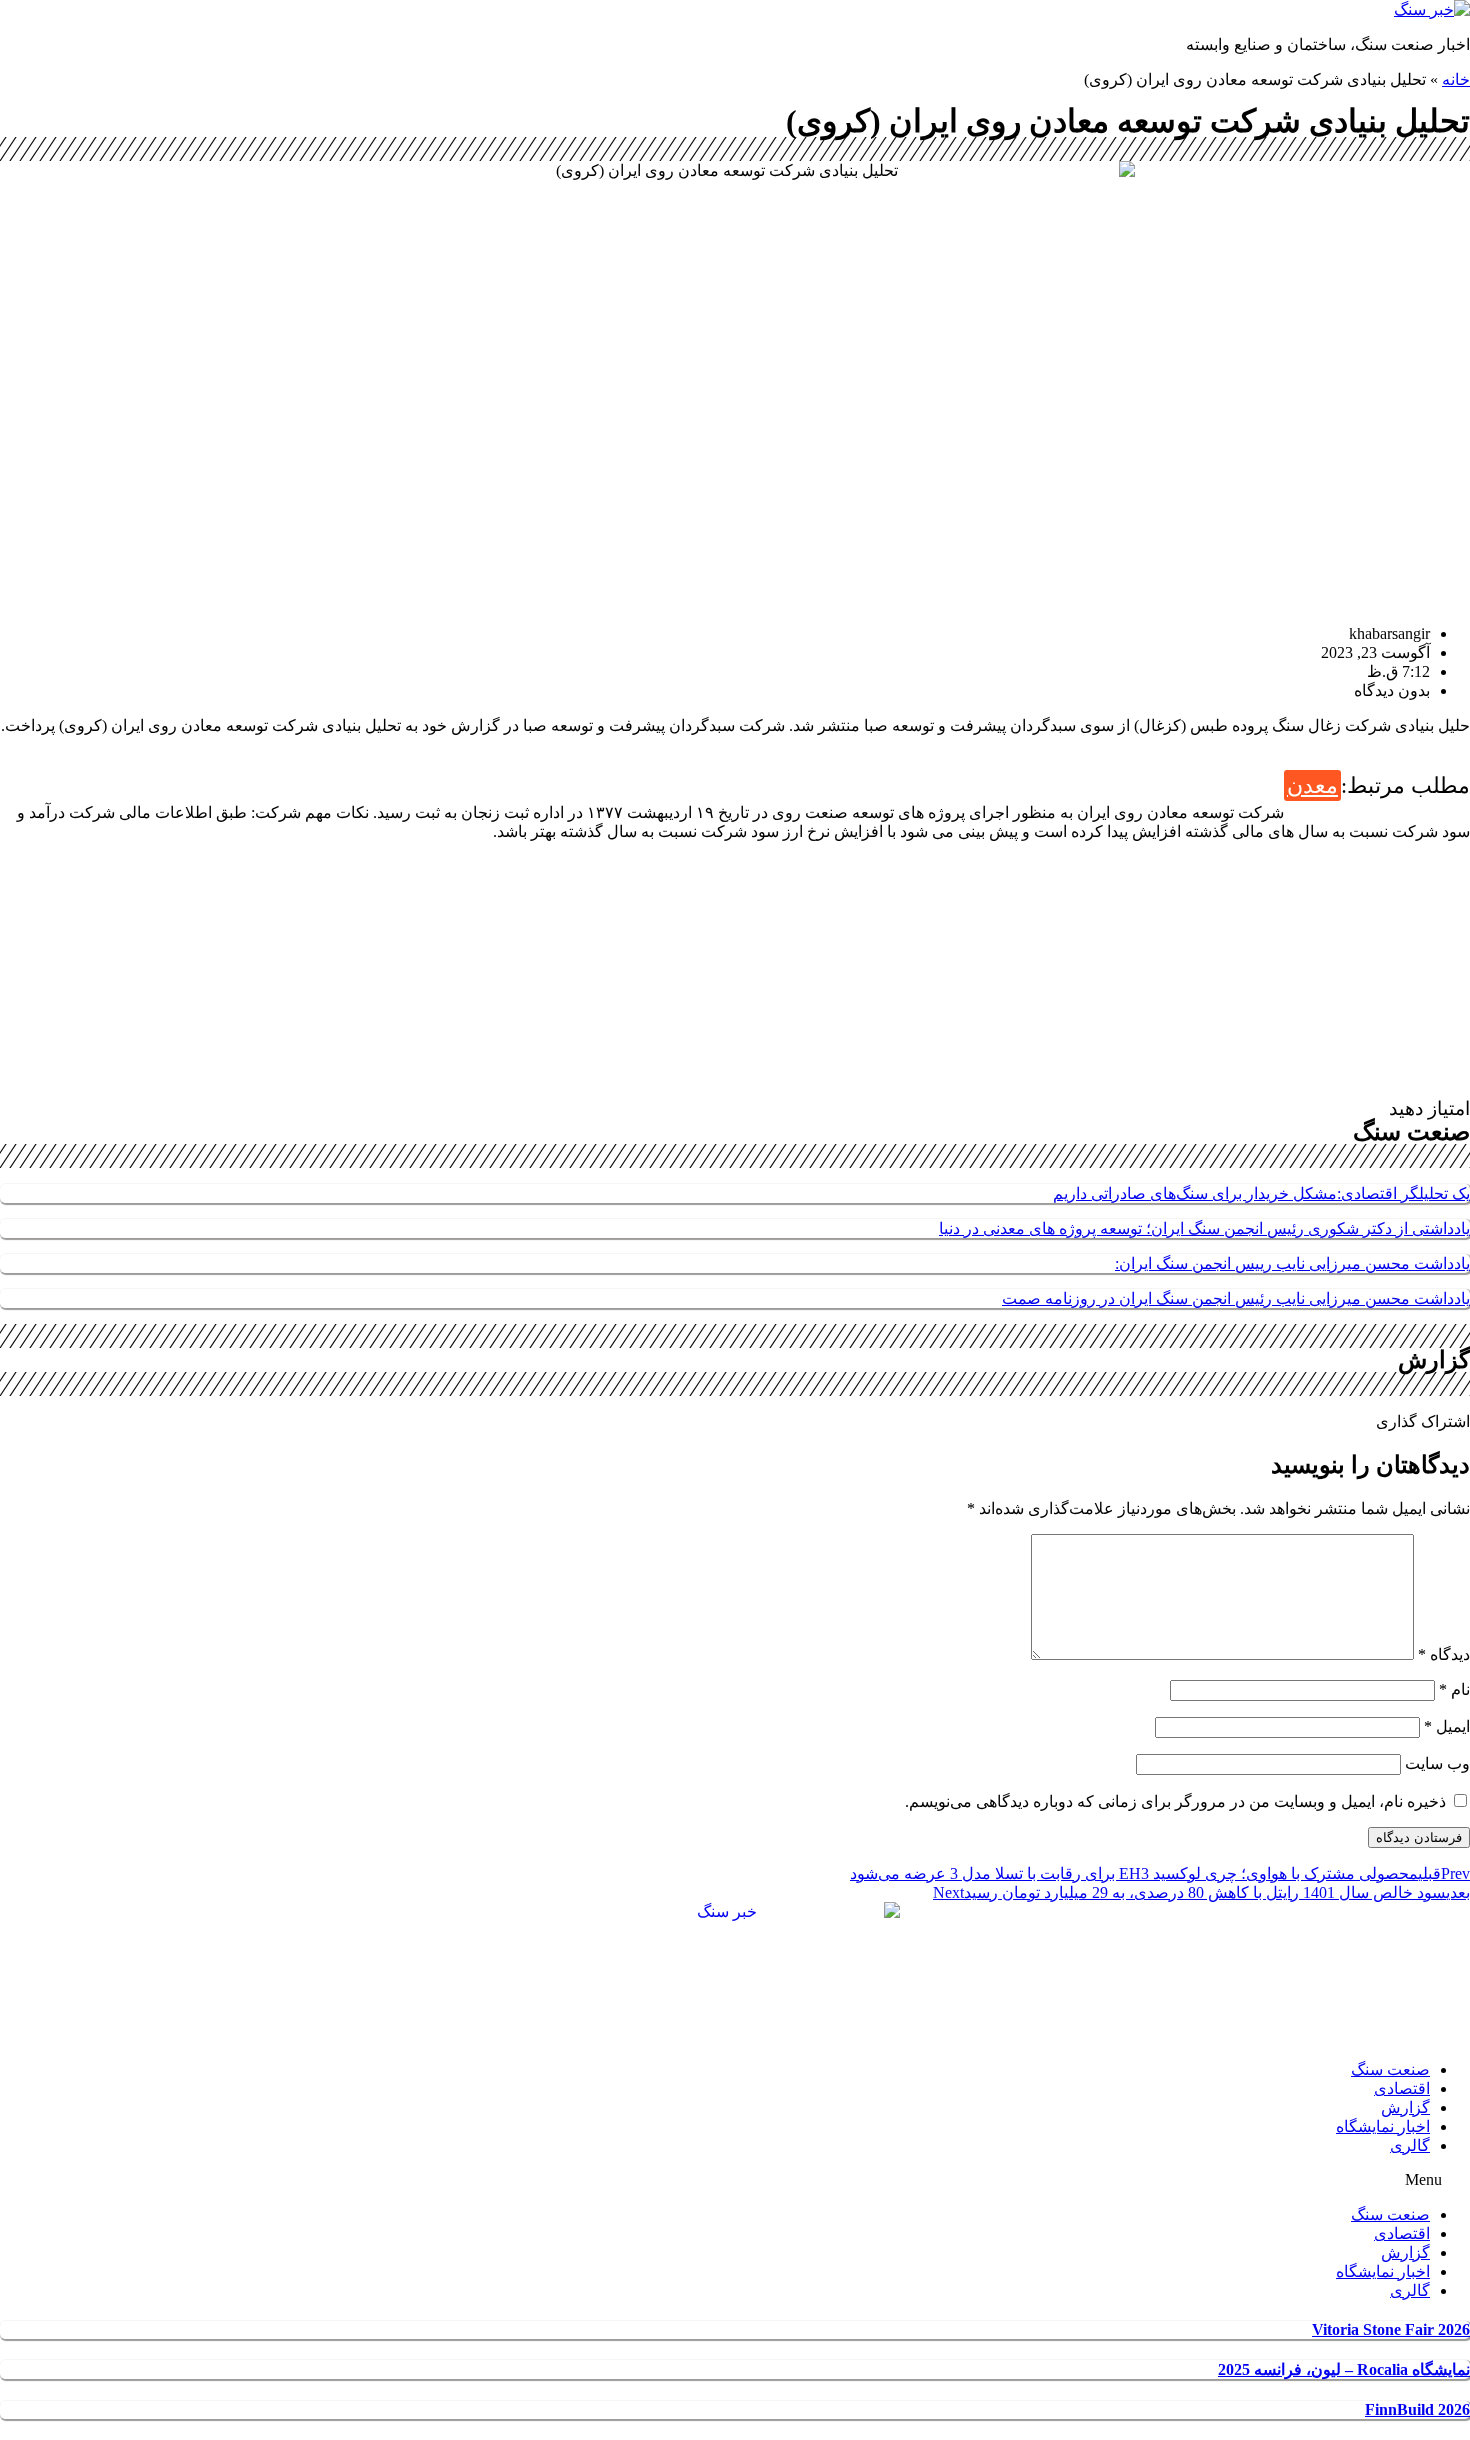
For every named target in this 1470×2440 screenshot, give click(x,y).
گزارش (1405, 2107)
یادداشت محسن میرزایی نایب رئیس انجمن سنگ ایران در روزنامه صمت (1236, 1298)
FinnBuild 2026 (1417, 2409)
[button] (735, 2180)
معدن (1312, 785)
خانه (1456, 79)
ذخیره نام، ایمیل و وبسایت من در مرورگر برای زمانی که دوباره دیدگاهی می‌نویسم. (1175, 1801)
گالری (1410, 2145)
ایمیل (1447, 1726)
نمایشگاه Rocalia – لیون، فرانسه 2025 (1344, 2369)
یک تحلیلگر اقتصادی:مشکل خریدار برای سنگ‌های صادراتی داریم (1261, 1193)
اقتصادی (1402, 2088)
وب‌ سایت (1437, 1763)
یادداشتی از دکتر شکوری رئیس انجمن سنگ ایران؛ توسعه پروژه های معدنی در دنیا (1204, 1228)
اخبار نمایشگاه (1383, 2126)
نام (1454, 1689)
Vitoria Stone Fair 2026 (1391, 2329)
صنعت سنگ (1390, 2069)
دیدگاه (1444, 1654)
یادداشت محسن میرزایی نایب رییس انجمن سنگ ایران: (1292, 1263)
